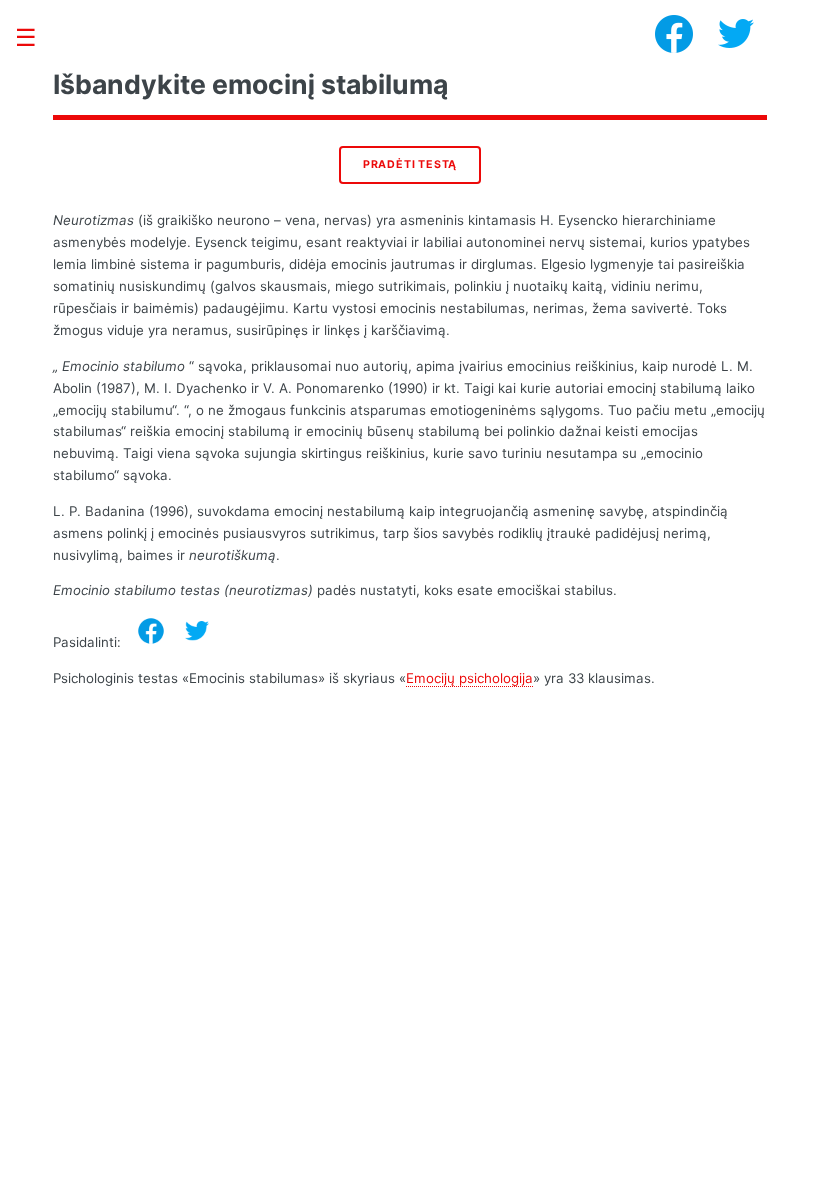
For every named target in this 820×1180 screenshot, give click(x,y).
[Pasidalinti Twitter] (197, 631)
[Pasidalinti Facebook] (151, 631)
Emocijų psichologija (469, 678)
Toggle (36, 37)
